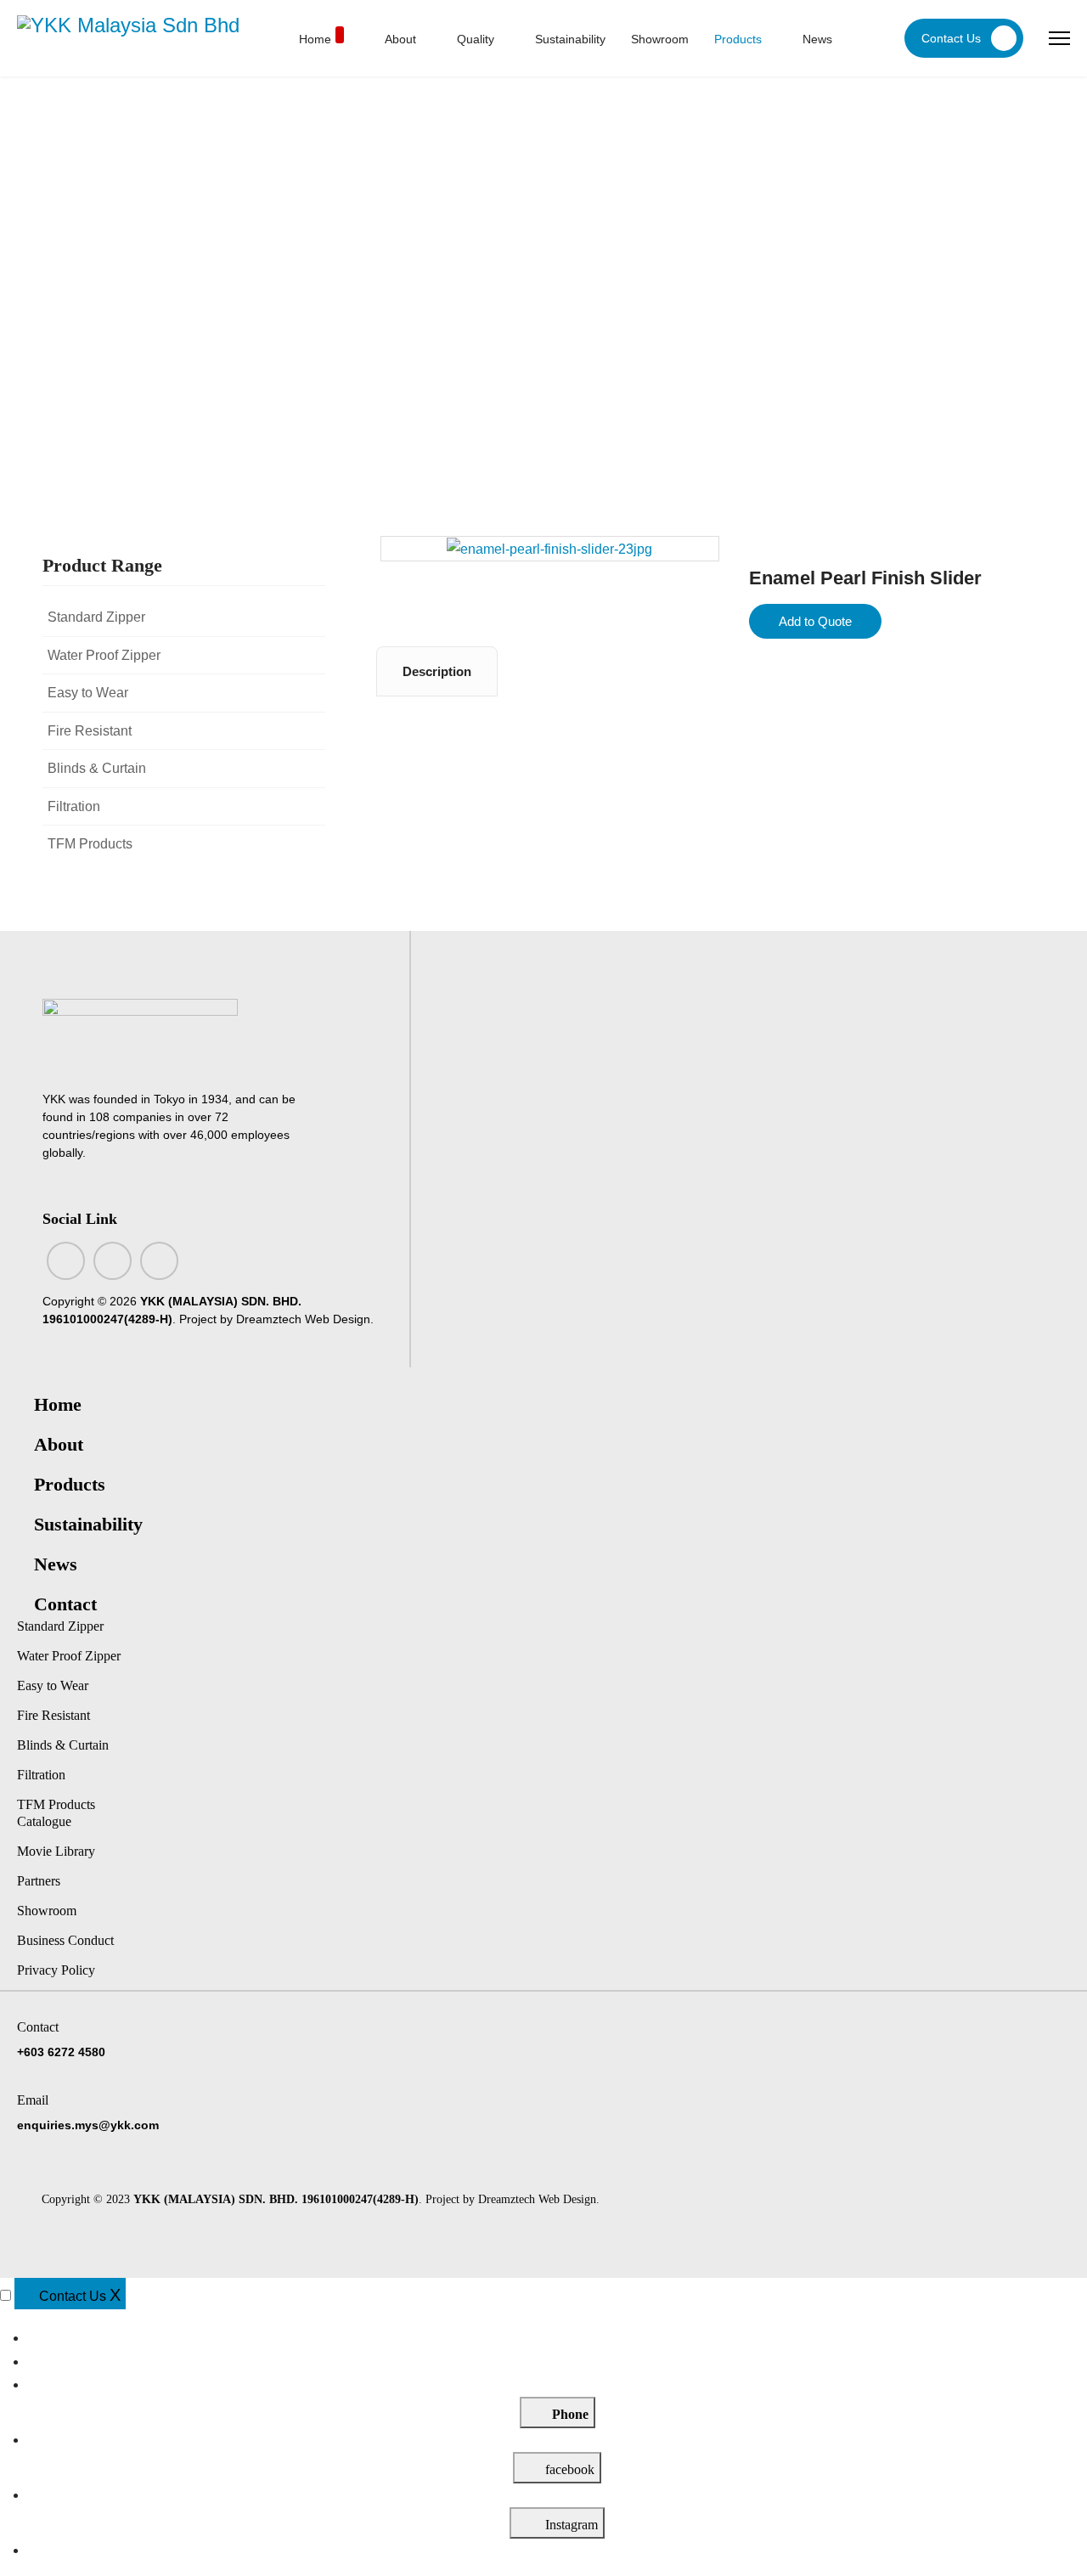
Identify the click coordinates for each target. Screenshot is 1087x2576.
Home (315, 39)
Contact (65, 1604)
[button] (313, 617)
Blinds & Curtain (97, 768)
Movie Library (56, 1851)
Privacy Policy (56, 1970)
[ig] (113, 1261)
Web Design (338, 1319)
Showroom (660, 39)
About (400, 39)
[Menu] (1059, 38)
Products (738, 39)
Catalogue (44, 1821)
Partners (39, 1881)
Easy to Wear (88, 693)
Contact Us (951, 38)
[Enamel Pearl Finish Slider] (549, 548)
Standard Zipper (96, 617)
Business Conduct (65, 1940)
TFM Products (90, 844)
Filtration (74, 806)
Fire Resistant (90, 731)
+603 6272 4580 (61, 2052)
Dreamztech (269, 1319)
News (817, 39)
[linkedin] (159, 1261)
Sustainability (570, 39)
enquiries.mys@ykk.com (88, 2125)
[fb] (66, 1261)
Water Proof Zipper (104, 655)
